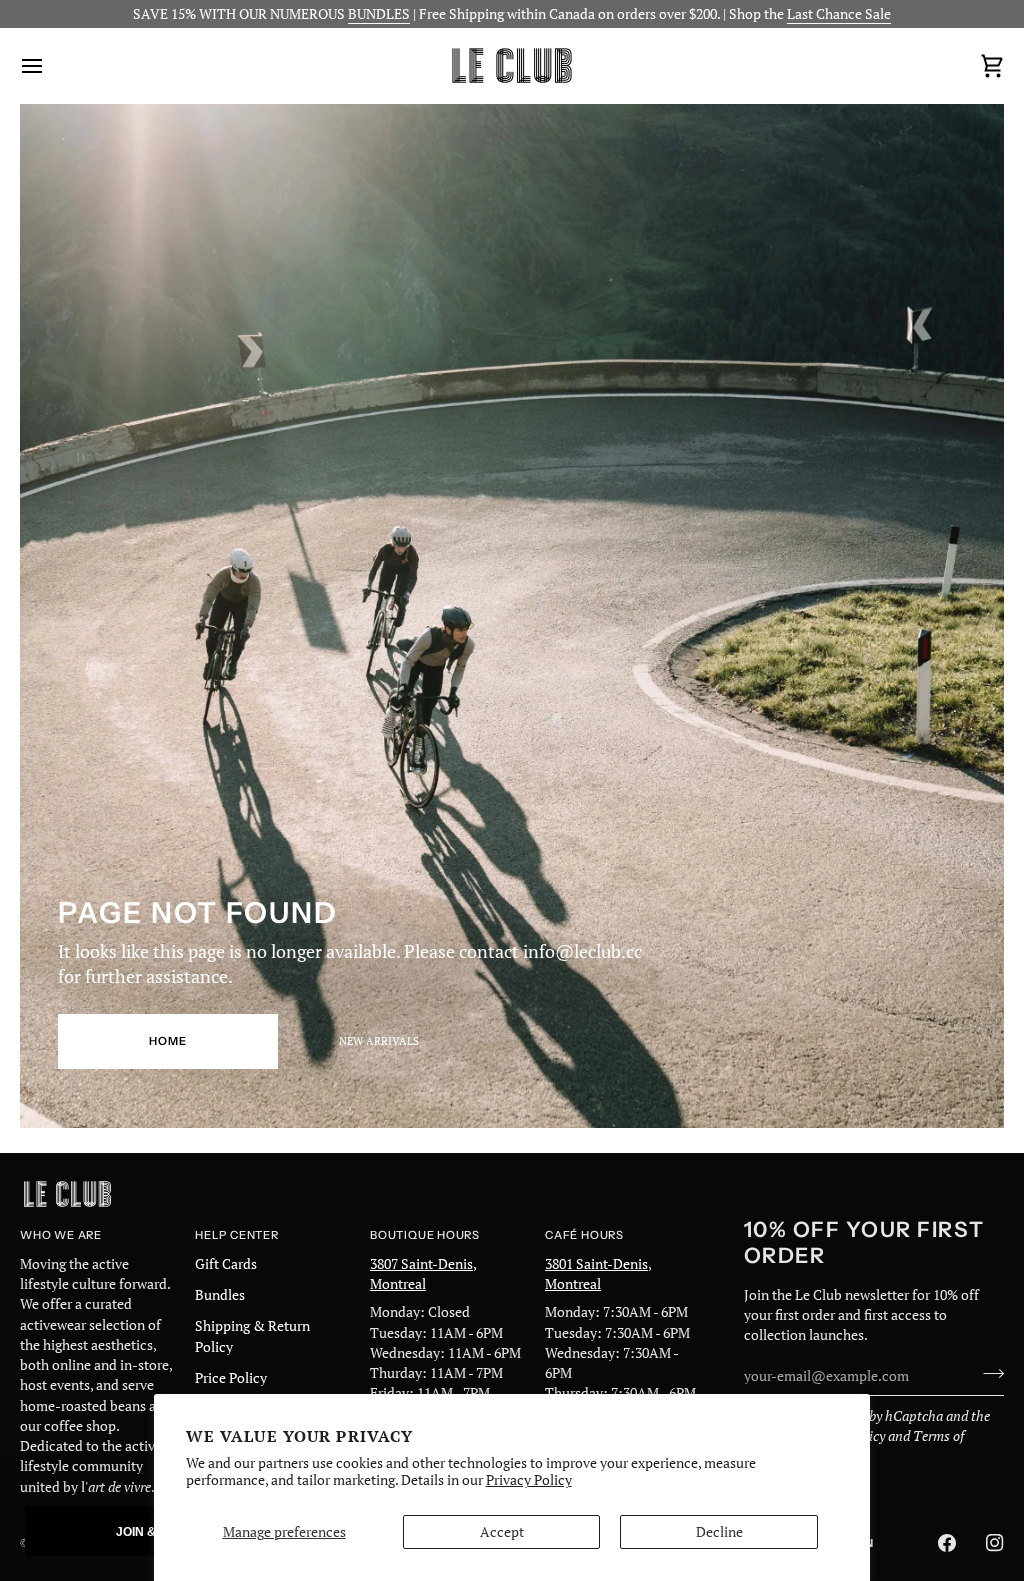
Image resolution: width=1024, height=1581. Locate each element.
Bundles (220, 1295)
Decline (719, 1532)
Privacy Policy (529, 1480)
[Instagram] (995, 1543)
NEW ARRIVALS (379, 1040)
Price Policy (231, 1378)
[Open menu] (50, 65)
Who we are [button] (61, 1235)
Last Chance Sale (839, 14)
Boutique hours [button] (425, 1235)
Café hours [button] (584, 1235)
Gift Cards (226, 1264)
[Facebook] (947, 1543)
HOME (167, 1041)
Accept (502, 1532)
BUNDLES (379, 14)
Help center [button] (237, 1235)
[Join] (987, 1374)
